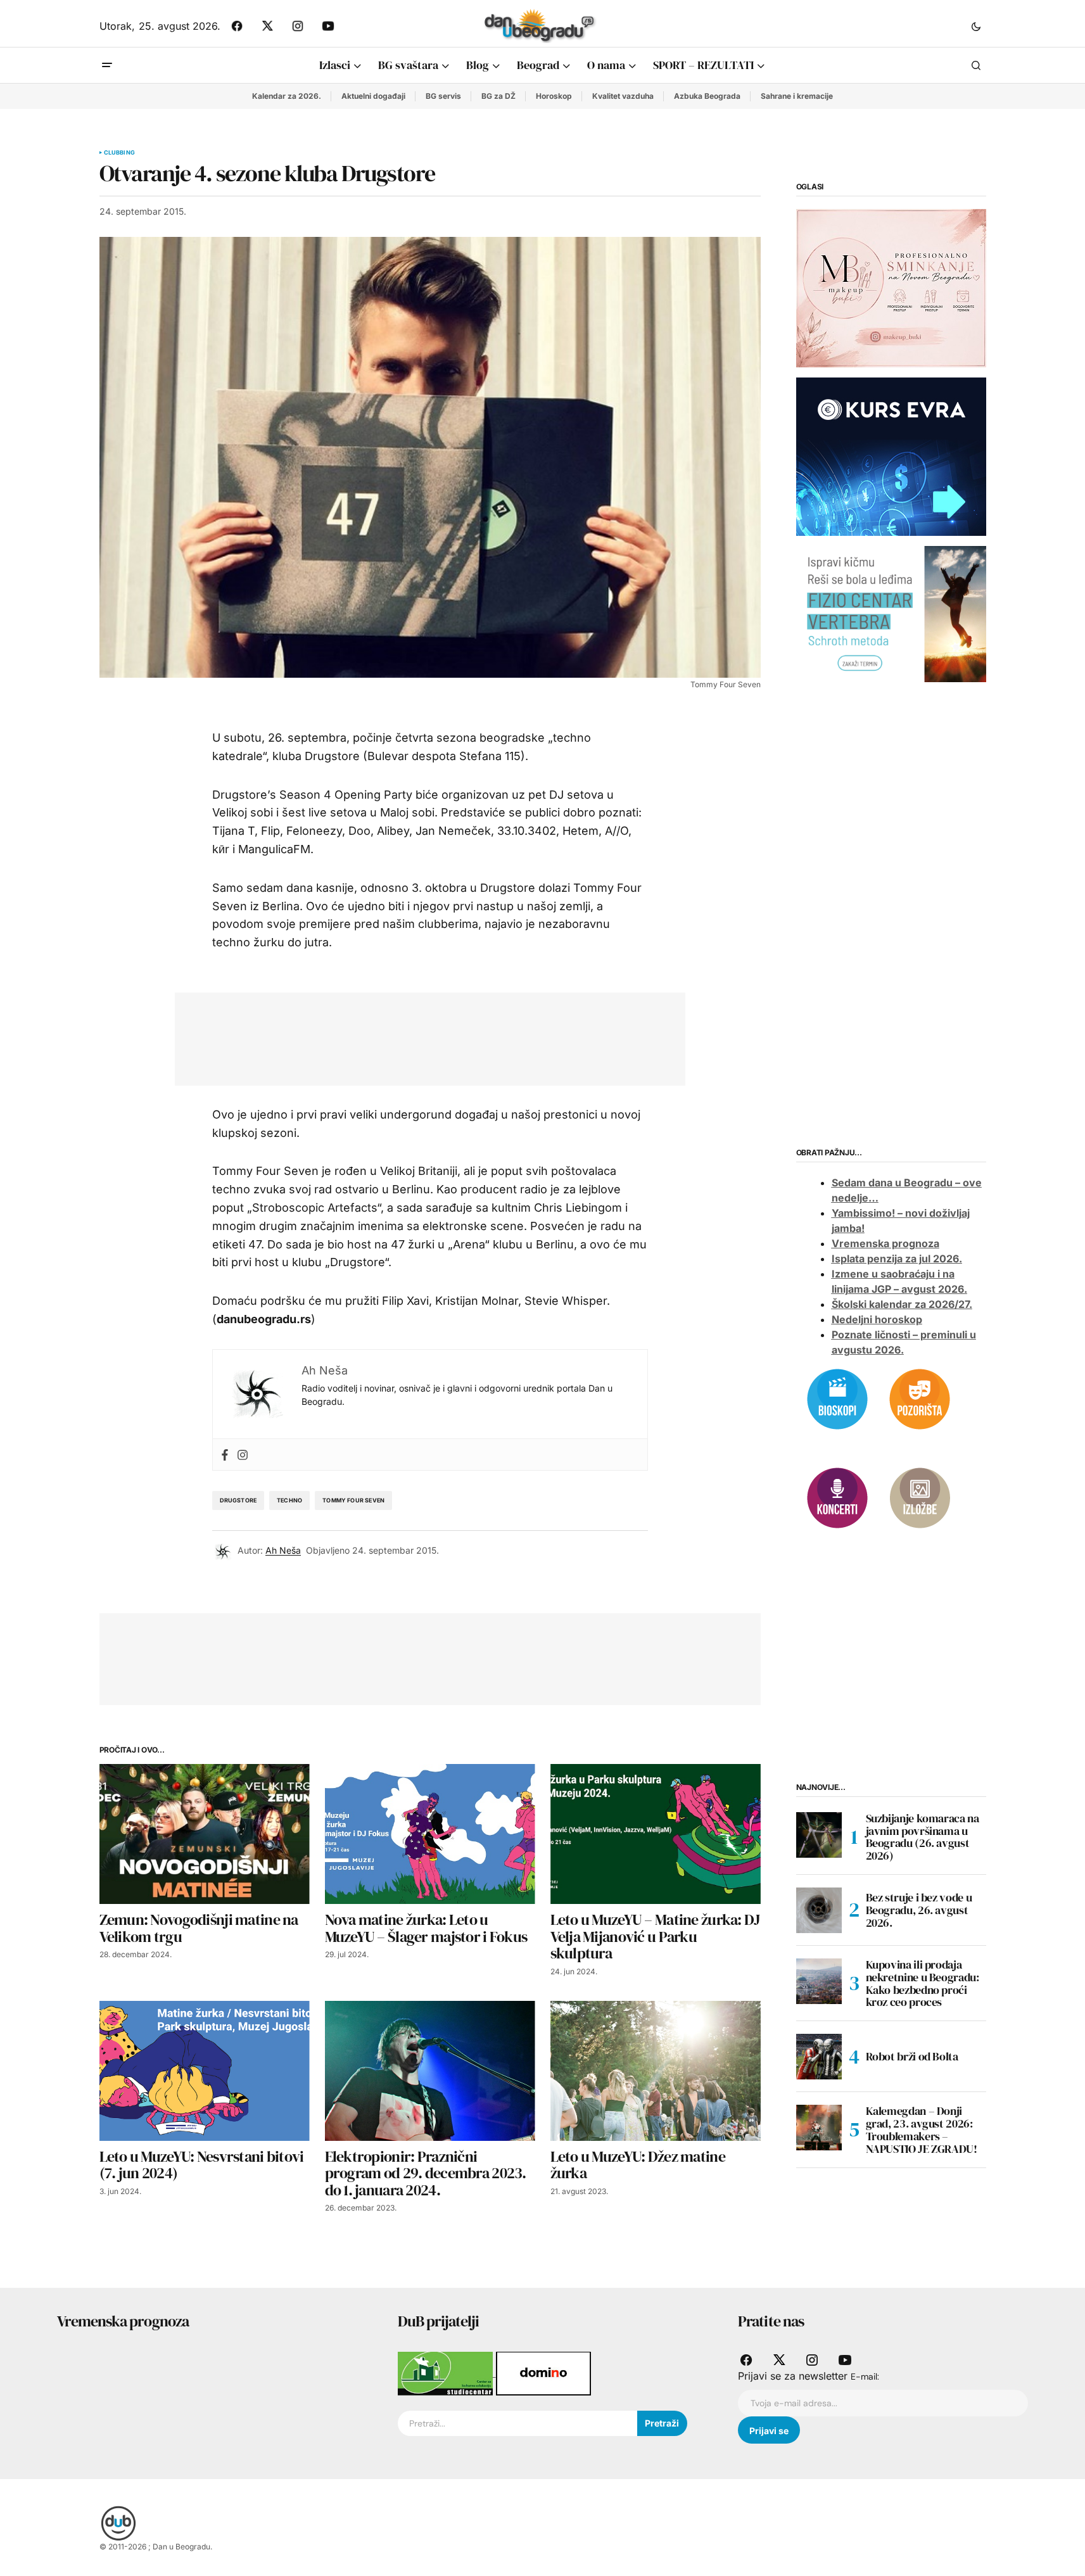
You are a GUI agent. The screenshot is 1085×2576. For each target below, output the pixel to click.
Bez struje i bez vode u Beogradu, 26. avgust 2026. (919, 1910)
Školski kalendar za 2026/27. (902, 1304)
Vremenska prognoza (885, 1243)
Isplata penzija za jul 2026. (897, 1259)
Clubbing (119, 153)
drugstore (238, 1500)
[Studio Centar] (447, 2373)
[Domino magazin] (543, 2373)
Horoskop (554, 96)
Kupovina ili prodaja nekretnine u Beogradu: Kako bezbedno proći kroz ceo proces (923, 1983)
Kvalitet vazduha (623, 96)
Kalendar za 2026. (287, 96)
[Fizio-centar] (891, 613)
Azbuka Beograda (707, 96)
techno (289, 1500)
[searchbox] (517, 2423)
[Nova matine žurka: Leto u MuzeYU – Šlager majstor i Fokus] (430, 1834)
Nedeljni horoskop (877, 1319)
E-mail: (865, 2376)
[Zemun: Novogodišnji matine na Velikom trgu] (205, 1834)
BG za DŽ (498, 96)
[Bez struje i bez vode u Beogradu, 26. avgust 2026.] (819, 1910)
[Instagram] (243, 1455)
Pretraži (662, 2423)
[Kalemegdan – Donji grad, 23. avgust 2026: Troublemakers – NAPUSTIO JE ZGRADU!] (819, 2128)
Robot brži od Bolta (912, 2056)
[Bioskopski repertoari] (837, 1398)
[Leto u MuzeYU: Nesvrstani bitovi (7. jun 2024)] (205, 2071)
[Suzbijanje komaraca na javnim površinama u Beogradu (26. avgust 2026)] (819, 1835)
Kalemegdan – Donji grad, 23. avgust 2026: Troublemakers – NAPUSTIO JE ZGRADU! (922, 2130)
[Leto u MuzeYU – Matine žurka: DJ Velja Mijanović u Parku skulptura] (656, 1834)
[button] (976, 26)
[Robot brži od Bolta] (819, 2057)
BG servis (443, 96)
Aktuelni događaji (373, 96)
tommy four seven (353, 1500)
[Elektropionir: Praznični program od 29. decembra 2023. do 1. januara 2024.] (430, 2071)
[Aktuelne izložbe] (920, 1497)
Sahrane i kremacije (797, 96)
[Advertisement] (421, 1036)
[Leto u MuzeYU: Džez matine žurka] (656, 2071)
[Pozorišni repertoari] (920, 1398)
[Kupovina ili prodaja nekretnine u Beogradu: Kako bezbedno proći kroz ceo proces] (819, 1981)
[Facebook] (225, 1455)
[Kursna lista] (891, 288)
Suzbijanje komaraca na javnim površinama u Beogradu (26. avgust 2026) (923, 1837)
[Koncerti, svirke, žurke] (837, 1497)
